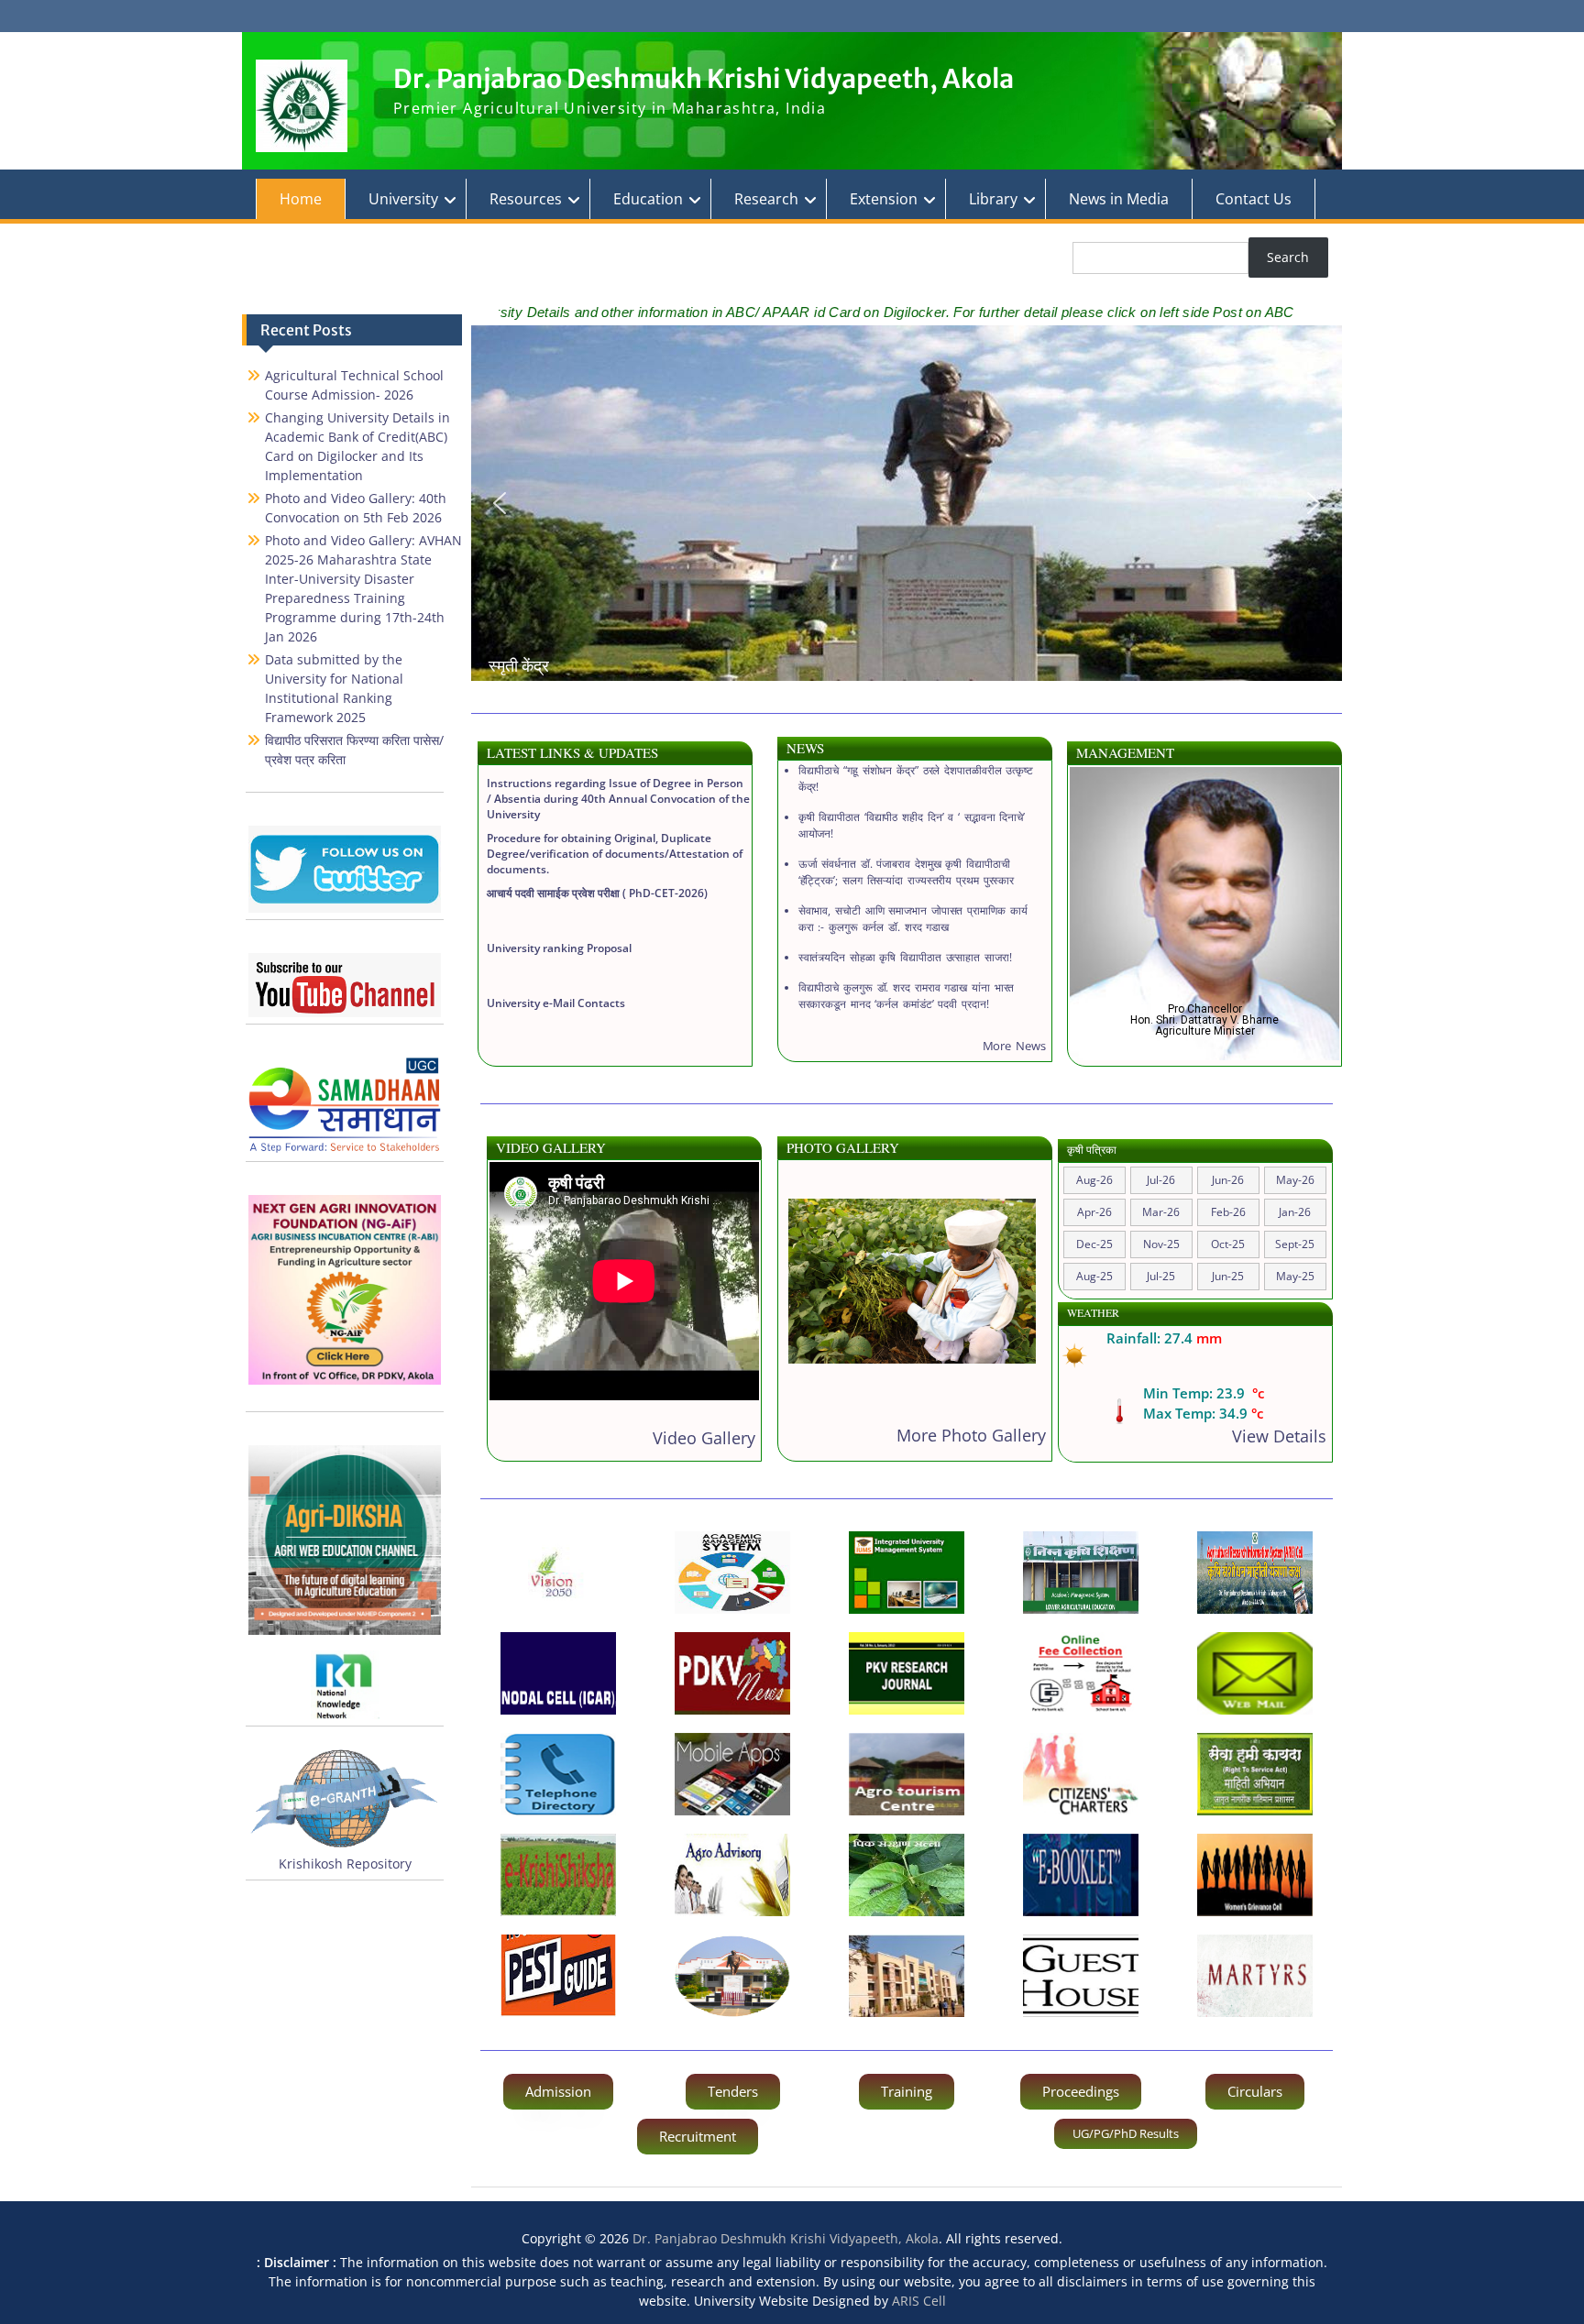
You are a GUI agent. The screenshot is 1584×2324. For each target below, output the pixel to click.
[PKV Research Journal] (907, 1673)
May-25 (1295, 1276)
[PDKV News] (732, 1673)
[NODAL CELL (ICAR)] (558, 1673)
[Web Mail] (1255, 1673)
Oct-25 (1228, 1244)
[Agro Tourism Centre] (907, 1774)
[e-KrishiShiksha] (558, 1875)
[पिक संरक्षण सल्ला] (907, 1875)
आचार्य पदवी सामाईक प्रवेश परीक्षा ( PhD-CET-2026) (597, 845)
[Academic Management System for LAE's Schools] (1081, 1573)
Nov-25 (1161, 1244)
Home (301, 199)
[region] (907, 503)
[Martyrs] (1255, 1976)
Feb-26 (1228, 1212)
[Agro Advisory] (732, 1875)
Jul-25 (1161, 1276)
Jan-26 (1295, 1212)
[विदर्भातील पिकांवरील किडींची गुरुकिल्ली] (558, 1976)
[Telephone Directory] (558, 1774)
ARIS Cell (919, 2301)
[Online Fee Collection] (1081, 1673)
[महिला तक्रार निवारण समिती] (1255, 1875)
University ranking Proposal (559, 900)
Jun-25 (1228, 1276)
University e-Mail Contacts (556, 955)
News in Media (1119, 199)
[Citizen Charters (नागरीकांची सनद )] (1081, 1774)
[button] (500, 503)
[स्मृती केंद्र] (732, 1976)
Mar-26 (1161, 1212)
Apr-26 (1094, 1212)
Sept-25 (1295, 1244)
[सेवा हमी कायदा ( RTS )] (1255, 1774)
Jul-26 (1161, 1180)
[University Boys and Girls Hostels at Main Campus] (907, 1976)
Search (1288, 257)
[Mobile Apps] (732, 1774)
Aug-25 (1094, 1276)
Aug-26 (1094, 1180)
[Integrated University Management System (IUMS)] (907, 1573)
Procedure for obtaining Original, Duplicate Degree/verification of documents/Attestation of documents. (615, 806)
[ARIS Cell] (1255, 1573)
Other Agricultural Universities (567, 1010)
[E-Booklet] (1081, 1875)
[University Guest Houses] (1081, 1976)
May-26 (1295, 1180)
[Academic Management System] (732, 1573)
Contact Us (1254, 199)
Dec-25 (1094, 1244)
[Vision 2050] (558, 1573)
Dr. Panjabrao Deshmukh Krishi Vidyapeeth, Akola (704, 79)
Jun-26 (1228, 1180)
